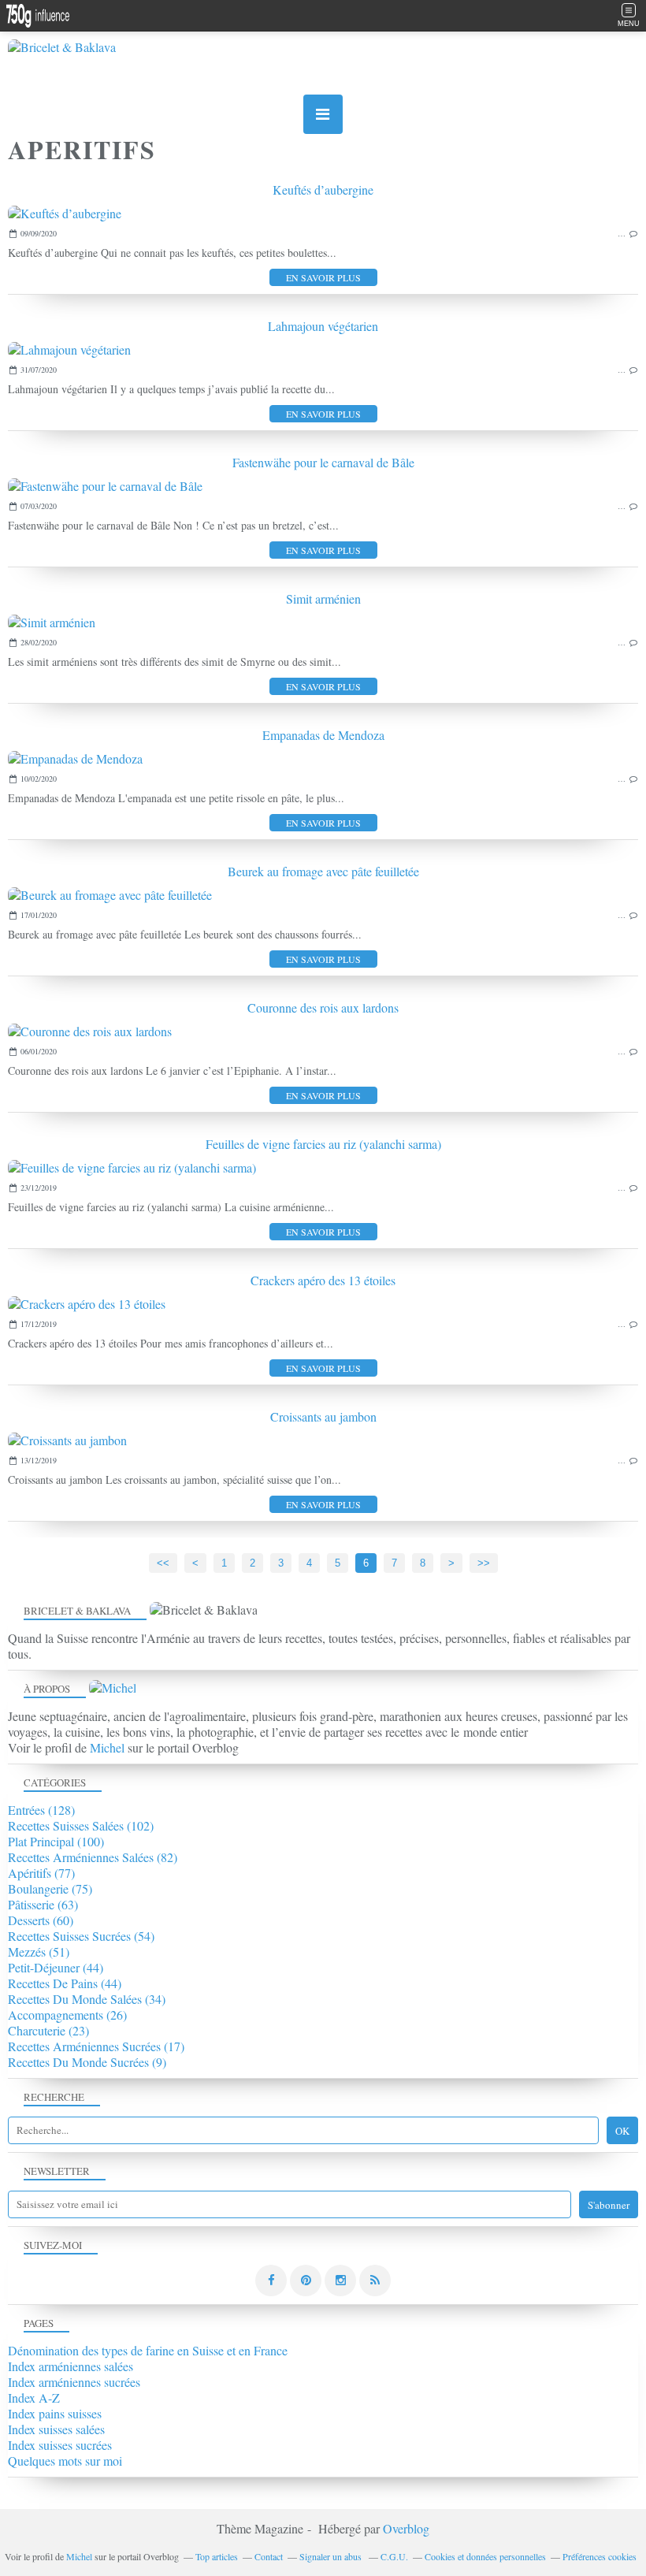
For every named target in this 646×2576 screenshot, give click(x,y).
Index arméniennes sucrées (74, 2382)
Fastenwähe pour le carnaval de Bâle (323, 462)
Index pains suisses (55, 2413)
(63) (43, 1904)
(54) (81, 1936)
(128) (41, 1810)
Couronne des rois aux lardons (323, 1007)
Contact (269, 2556)
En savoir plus (323, 277)
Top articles (217, 2556)
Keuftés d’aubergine (323, 190)
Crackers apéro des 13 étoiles (323, 1280)
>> (484, 1563)
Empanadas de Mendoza (323, 735)
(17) (96, 2046)
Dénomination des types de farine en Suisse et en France (148, 2350)
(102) (81, 1825)
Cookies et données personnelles (485, 2556)
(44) (56, 1967)
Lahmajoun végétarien (323, 326)
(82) (93, 1857)
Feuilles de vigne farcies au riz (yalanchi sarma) (323, 1144)
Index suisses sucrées (60, 2445)
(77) (41, 1873)
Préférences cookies (600, 2556)
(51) (39, 1952)
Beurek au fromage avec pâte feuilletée (323, 871)
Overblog (406, 2528)
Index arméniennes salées (71, 2366)
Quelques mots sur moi (65, 2461)
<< (163, 1563)
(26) (67, 2015)
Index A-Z (34, 2398)
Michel (107, 1747)
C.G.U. (394, 2556)
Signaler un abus (332, 2556)
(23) (48, 2030)
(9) (87, 2062)
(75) (50, 1888)
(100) (56, 1841)
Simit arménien (323, 598)
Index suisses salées (56, 2429)
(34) (87, 1999)
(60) (41, 1920)
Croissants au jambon (323, 1416)
